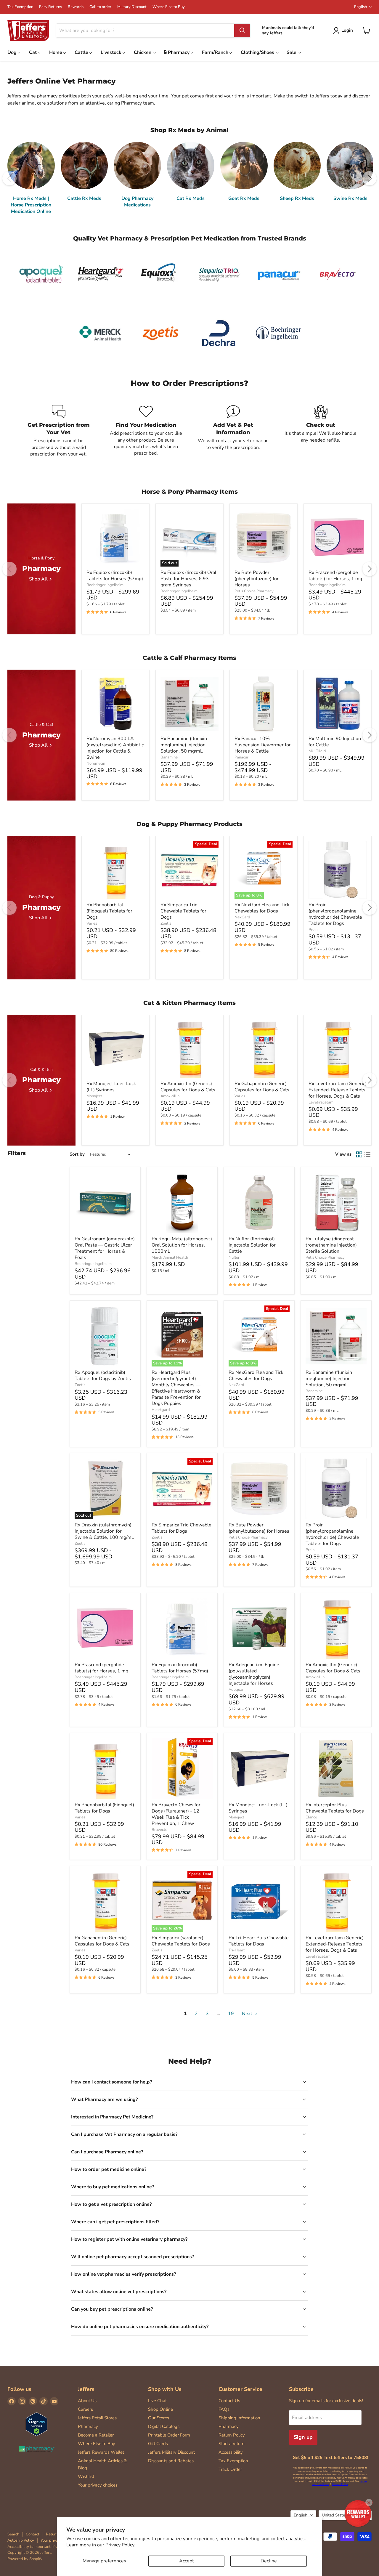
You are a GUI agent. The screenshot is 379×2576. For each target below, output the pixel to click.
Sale (292, 52)
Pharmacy (88, 2426)
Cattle (82, 52)
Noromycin (96, 764)
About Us (87, 2401)
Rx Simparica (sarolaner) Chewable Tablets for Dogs (181, 1941)
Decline (269, 2561)
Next (248, 2014)
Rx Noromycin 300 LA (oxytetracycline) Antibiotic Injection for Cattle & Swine (115, 748)
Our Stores (159, 2418)
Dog (13, 52)
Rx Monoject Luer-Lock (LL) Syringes (111, 1087)
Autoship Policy (21, 2540)
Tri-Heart (237, 1950)
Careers (85, 2409)
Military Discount (132, 7)
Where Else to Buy (169, 7)
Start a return (232, 2444)
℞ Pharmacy (177, 52)
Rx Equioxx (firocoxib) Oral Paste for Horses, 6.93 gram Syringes (188, 579)
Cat (33, 52)
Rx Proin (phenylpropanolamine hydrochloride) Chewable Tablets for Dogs (335, 914)
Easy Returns (50, 7)
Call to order (100, 7)
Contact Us (229, 2401)
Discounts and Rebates (171, 2461)
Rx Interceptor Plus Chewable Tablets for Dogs (335, 1808)
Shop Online (160, 2409)
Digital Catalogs (164, 2426)
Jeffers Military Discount (171, 2452)
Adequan (236, 1690)
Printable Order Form (169, 2435)
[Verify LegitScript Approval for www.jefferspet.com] (37, 2425)
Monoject (94, 1096)
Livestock (112, 52)
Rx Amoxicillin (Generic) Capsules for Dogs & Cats (188, 1087)
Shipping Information (239, 2418)
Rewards (76, 7)
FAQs (224, 2409)
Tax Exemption (20, 7)
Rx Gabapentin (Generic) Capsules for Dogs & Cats (262, 1087)
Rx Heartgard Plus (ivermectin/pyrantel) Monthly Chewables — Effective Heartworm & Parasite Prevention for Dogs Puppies (176, 1388)
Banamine (169, 757)
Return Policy (232, 2435)
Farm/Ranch (216, 52)
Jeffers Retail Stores (97, 2418)
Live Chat (157, 2401)
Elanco (311, 1817)
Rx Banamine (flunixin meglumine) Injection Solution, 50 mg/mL (184, 745)
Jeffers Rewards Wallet (101, 2452)
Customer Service (240, 2389)
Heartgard (161, 1410)
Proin (313, 930)
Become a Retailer (96, 2435)
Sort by (77, 1154)
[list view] (367, 1154)
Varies (92, 923)
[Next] (370, 178)
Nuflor (234, 1257)
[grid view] (359, 1154)
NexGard (242, 917)
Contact (33, 2534)
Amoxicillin (170, 1096)
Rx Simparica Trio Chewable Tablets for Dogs (183, 911)
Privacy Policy (340, 2484)
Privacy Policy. (120, 2545)
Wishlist (86, 2476)
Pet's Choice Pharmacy (254, 591)
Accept (187, 2561)
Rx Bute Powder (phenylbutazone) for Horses (257, 579)
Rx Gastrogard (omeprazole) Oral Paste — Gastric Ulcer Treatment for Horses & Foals (105, 1248)
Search (13, 2534)
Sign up (303, 2437)
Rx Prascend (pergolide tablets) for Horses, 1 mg (335, 576)
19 (231, 2014)
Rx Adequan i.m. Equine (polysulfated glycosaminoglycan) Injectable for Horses (254, 1674)
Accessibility (231, 2452)
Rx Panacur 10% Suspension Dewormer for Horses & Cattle (263, 745)
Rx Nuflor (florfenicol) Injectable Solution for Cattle (252, 1245)
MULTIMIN (317, 751)
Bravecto (159, 1830)
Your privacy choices (98, 2485)
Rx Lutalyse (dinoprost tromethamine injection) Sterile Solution (331, 1245)
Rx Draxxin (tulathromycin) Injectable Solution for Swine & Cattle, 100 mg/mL (104, 1531)
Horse (56, 52)
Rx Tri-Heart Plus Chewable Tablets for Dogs (259, 1941)
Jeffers (86, 2389)
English (360, 7)
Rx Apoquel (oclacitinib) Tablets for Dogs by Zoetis (103, 1376)
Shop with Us (165, 2389)
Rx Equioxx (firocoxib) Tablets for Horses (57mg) (115, 576)
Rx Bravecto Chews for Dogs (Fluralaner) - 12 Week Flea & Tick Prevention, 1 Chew (176, 1814)
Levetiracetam (321, 1102)
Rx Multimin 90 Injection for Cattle (335, 742)
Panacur (241, 757)
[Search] (242, 31)
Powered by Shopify (25, 2559)
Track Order (230, 2469)
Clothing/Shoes (258, 52)
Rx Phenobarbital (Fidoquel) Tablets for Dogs (109, 911)
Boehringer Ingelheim (105, 585)
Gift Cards (158, 2444)
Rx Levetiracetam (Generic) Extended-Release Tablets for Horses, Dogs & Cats (338, 1090)
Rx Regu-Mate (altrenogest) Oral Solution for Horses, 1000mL (182, 1245)
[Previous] (9, 178)
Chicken (143, 52)
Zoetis (166, 923)
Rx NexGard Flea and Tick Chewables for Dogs (262, 908)
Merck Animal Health (170, 1257)
